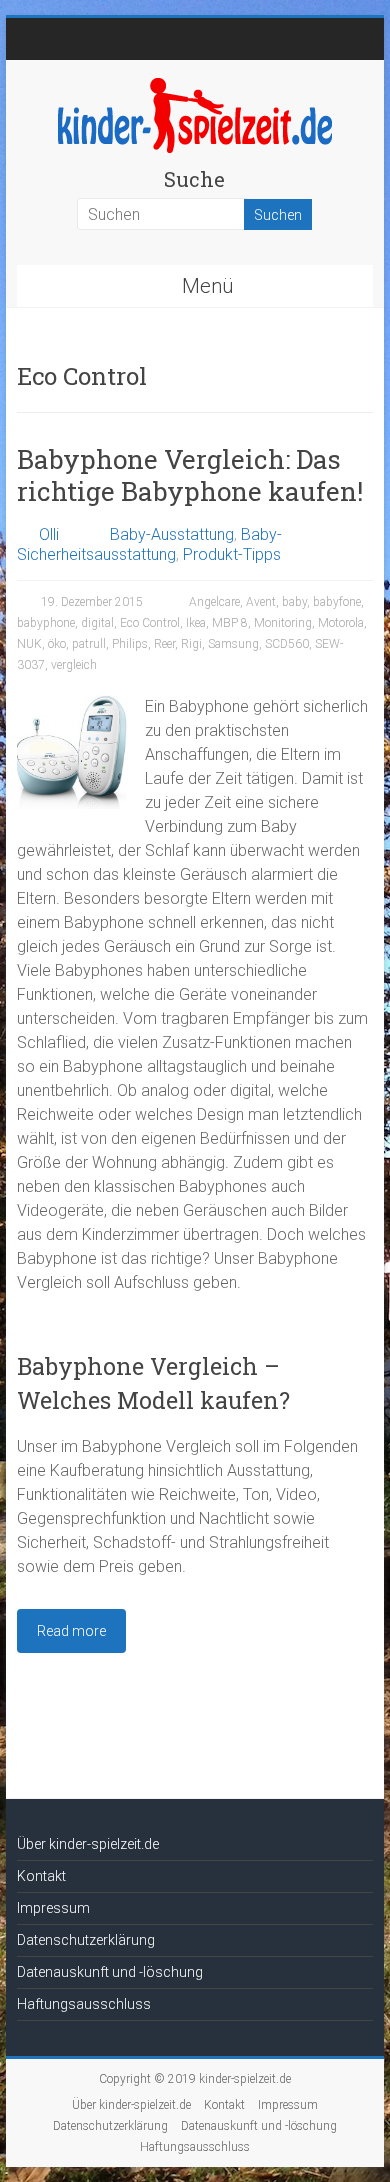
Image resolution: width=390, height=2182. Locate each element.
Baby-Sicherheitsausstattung (149, 544)
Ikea (196, 623)
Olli (49, 534)
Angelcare (214, 602)
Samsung (233, 644)
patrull (89, 644)
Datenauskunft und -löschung (110, 1972)
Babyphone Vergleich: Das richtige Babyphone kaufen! (190, 475)
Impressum (53, 1908)
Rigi (191, 644)
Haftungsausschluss (84, 2004)
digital (97, 623)
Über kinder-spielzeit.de (88, 1844)
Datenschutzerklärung (86, 1940)
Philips (130, 644)
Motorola (341, 623)
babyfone (337, 602)
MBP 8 (230, 623)
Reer (164, 644)
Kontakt (41, 1876)
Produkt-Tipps (232, 554)
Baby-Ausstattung (172, 534)
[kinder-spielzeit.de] (195, 84)
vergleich (74, 665)
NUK (29, 644)
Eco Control (150, 623)
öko (57, 644)
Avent (261, 602)
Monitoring (283, 623)
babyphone (46, 623)
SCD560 (287, 644)
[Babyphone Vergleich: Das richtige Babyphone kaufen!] (74, 704)
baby (294, 602)
